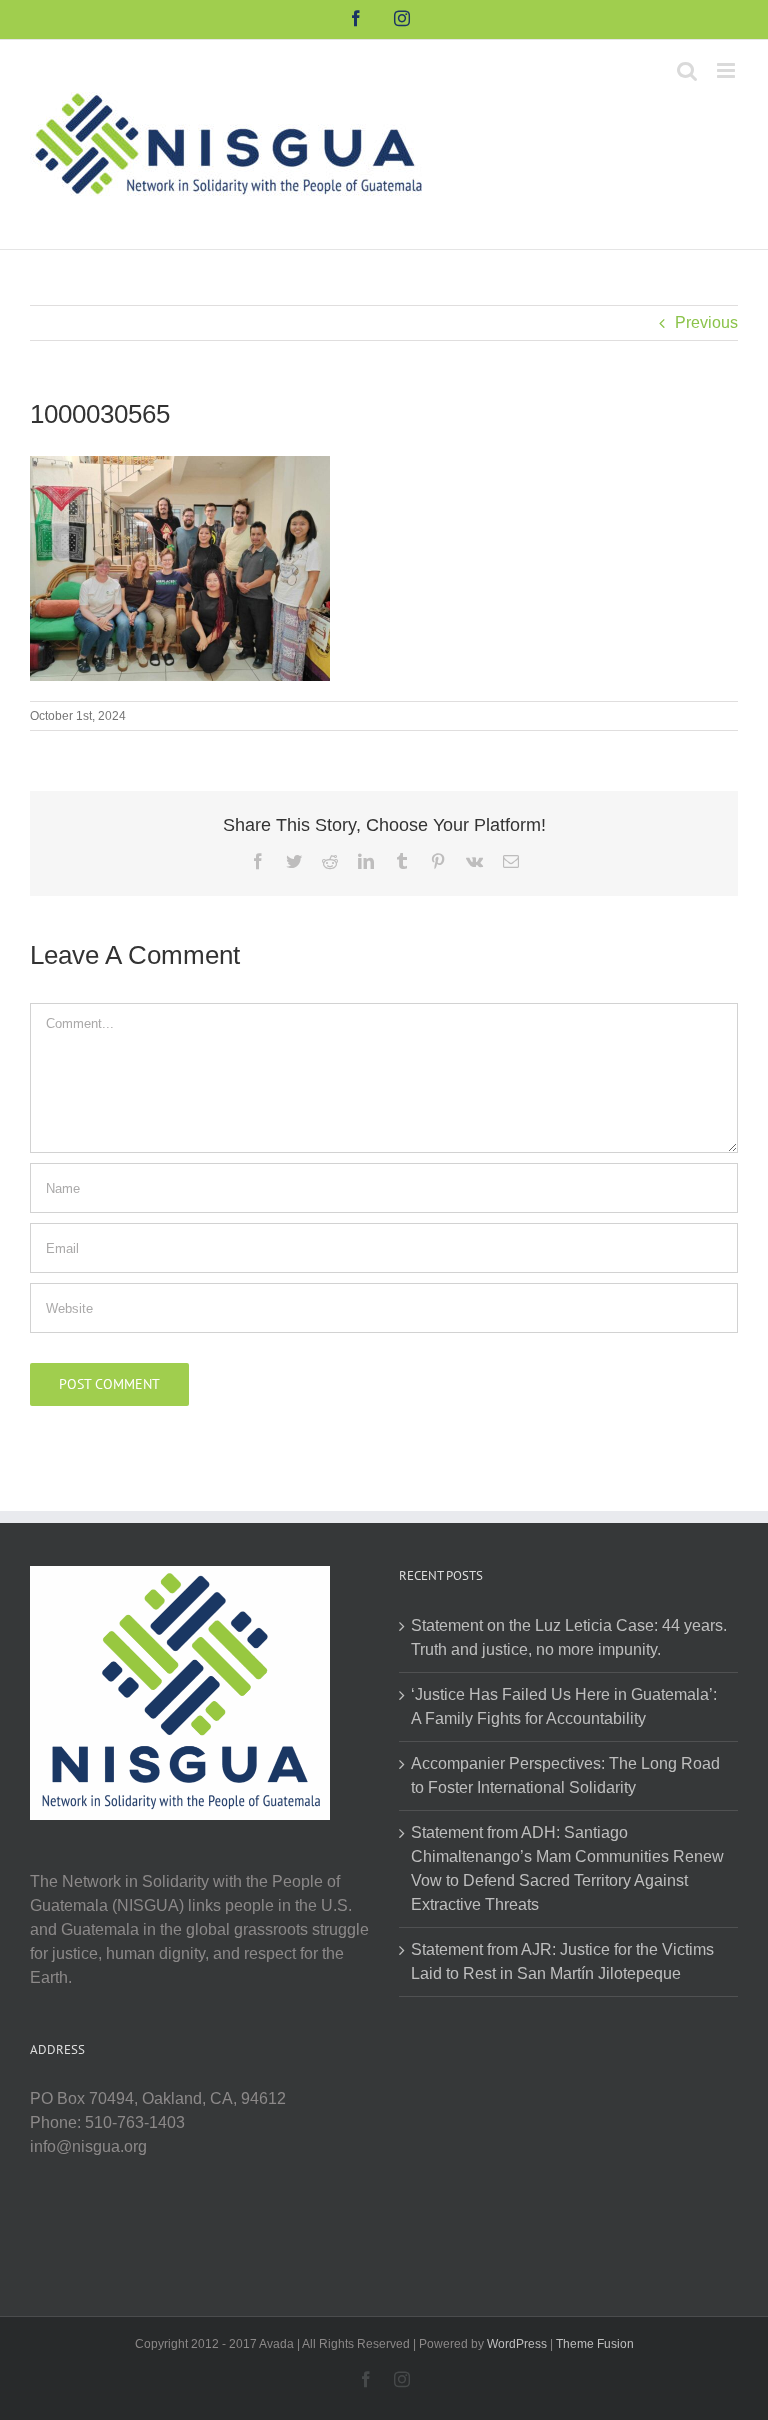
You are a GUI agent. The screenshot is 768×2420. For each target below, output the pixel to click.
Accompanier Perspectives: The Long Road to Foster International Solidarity (565, 1775)
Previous (706, 322)
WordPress (517, 2344)
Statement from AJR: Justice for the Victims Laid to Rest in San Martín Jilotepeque (562, 1961)
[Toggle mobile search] (687, 70)
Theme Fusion (595, 2344)
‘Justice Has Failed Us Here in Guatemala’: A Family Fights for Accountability (564, 1706)
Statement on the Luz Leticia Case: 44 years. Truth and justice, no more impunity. (569, 1637)
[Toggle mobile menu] (727, 70)
